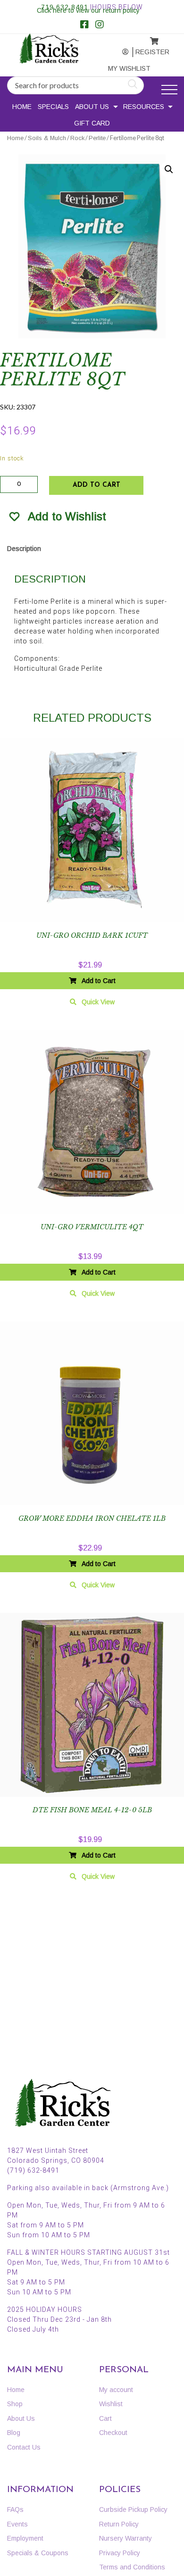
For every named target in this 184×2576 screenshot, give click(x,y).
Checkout (113, 2433)
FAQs (15, 2509)
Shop (15, 2404)
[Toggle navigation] (169, 90)
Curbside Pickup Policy (133, 2509)
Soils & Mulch (47, 138)
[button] (169, 169)
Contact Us (24, 2447)
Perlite (97, 138)
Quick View (98, 1002)
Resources (144, 107)
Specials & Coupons (38, 2553)
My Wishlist (120, 68)
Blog (14, 2433)
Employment (25, 2538)
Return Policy (119, 2524)
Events (17, 2524)
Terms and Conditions (132, 2567)
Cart (105, 2418)
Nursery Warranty (125, 2538)
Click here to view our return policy (88, 10)
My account (118, 52)
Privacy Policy (120, 2553)
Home (22, 107)
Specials (53, 107)
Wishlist (111, 2404)
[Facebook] (84, 25)
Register (147, 52)
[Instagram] (100, 25)
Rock (77, 138)
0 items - (147, 38)
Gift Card (92, 123)
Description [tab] (24, 549)
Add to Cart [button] (99, 981)
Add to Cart (96, 485)
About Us (92, 107)
